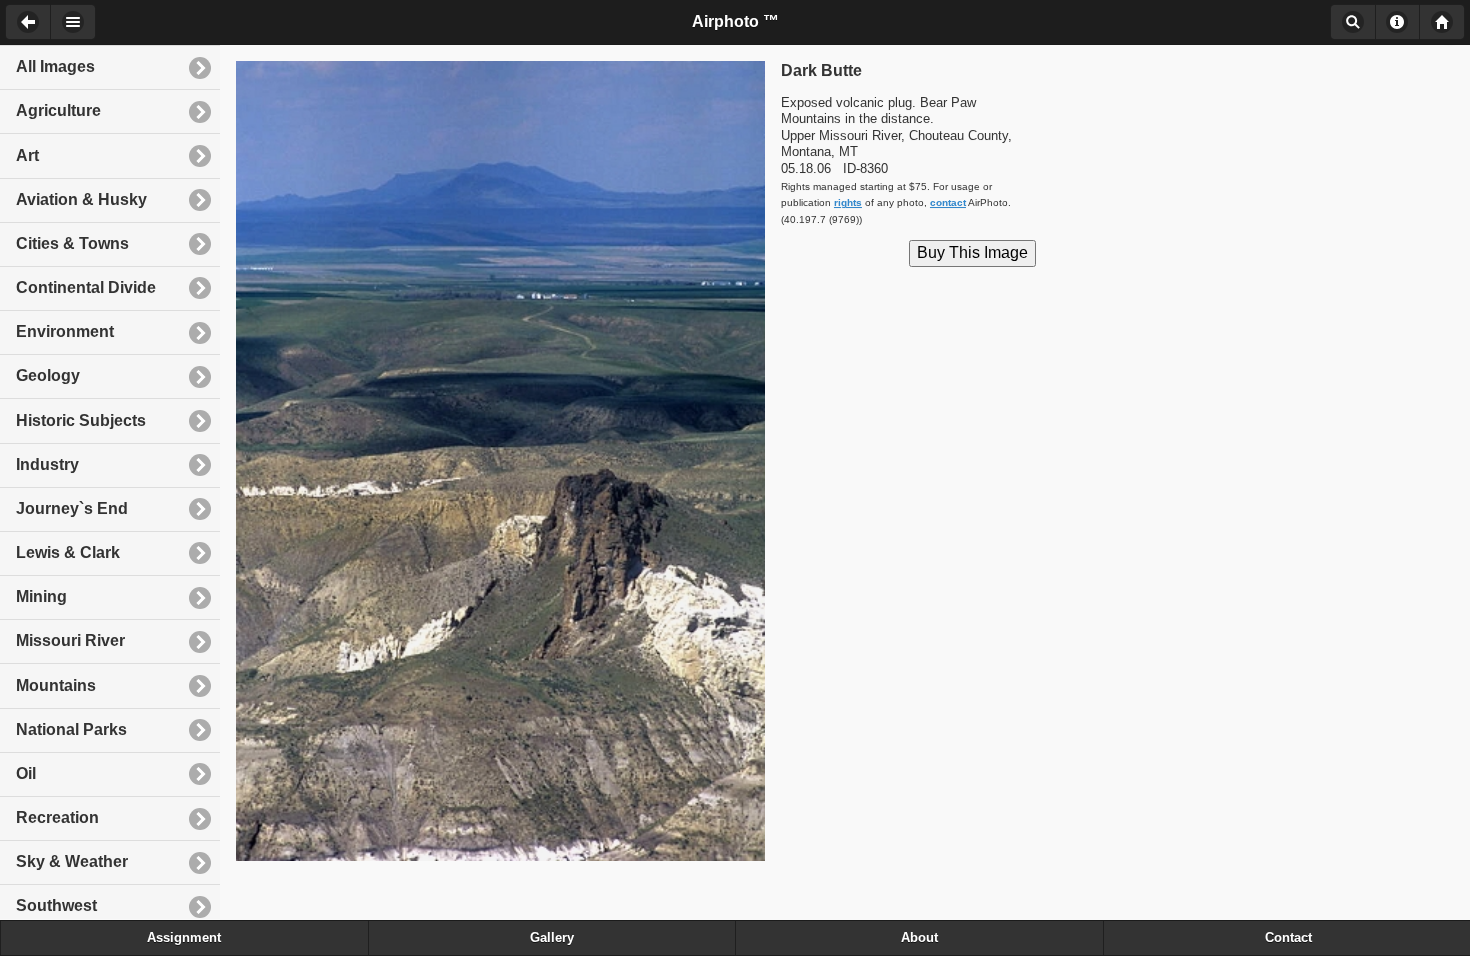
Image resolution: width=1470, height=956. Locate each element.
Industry (47, 464)
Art (27, 155)
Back (27, 22)
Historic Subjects (81, 420)
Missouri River (70, 640)
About (1397, 22)
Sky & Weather (72, 861)
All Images (55, 66)
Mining (41, 596)
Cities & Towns (72, 243)
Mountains (56, 685)
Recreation (57, 817)
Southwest (56, 905)
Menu (73, 22)
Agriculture (58, 110)
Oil (26, 773)
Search (1352, 22)
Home (1442, 22)
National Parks (71, 729)
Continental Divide (86, 287)
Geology (48, 375)
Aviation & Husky (81, 199)
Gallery (552, 938)
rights (848, 202)
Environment (65, 331)
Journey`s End (72, 508)
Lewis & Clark (68, 552)
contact (948, 202)
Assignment (184, 938)
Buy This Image (972, 252)
